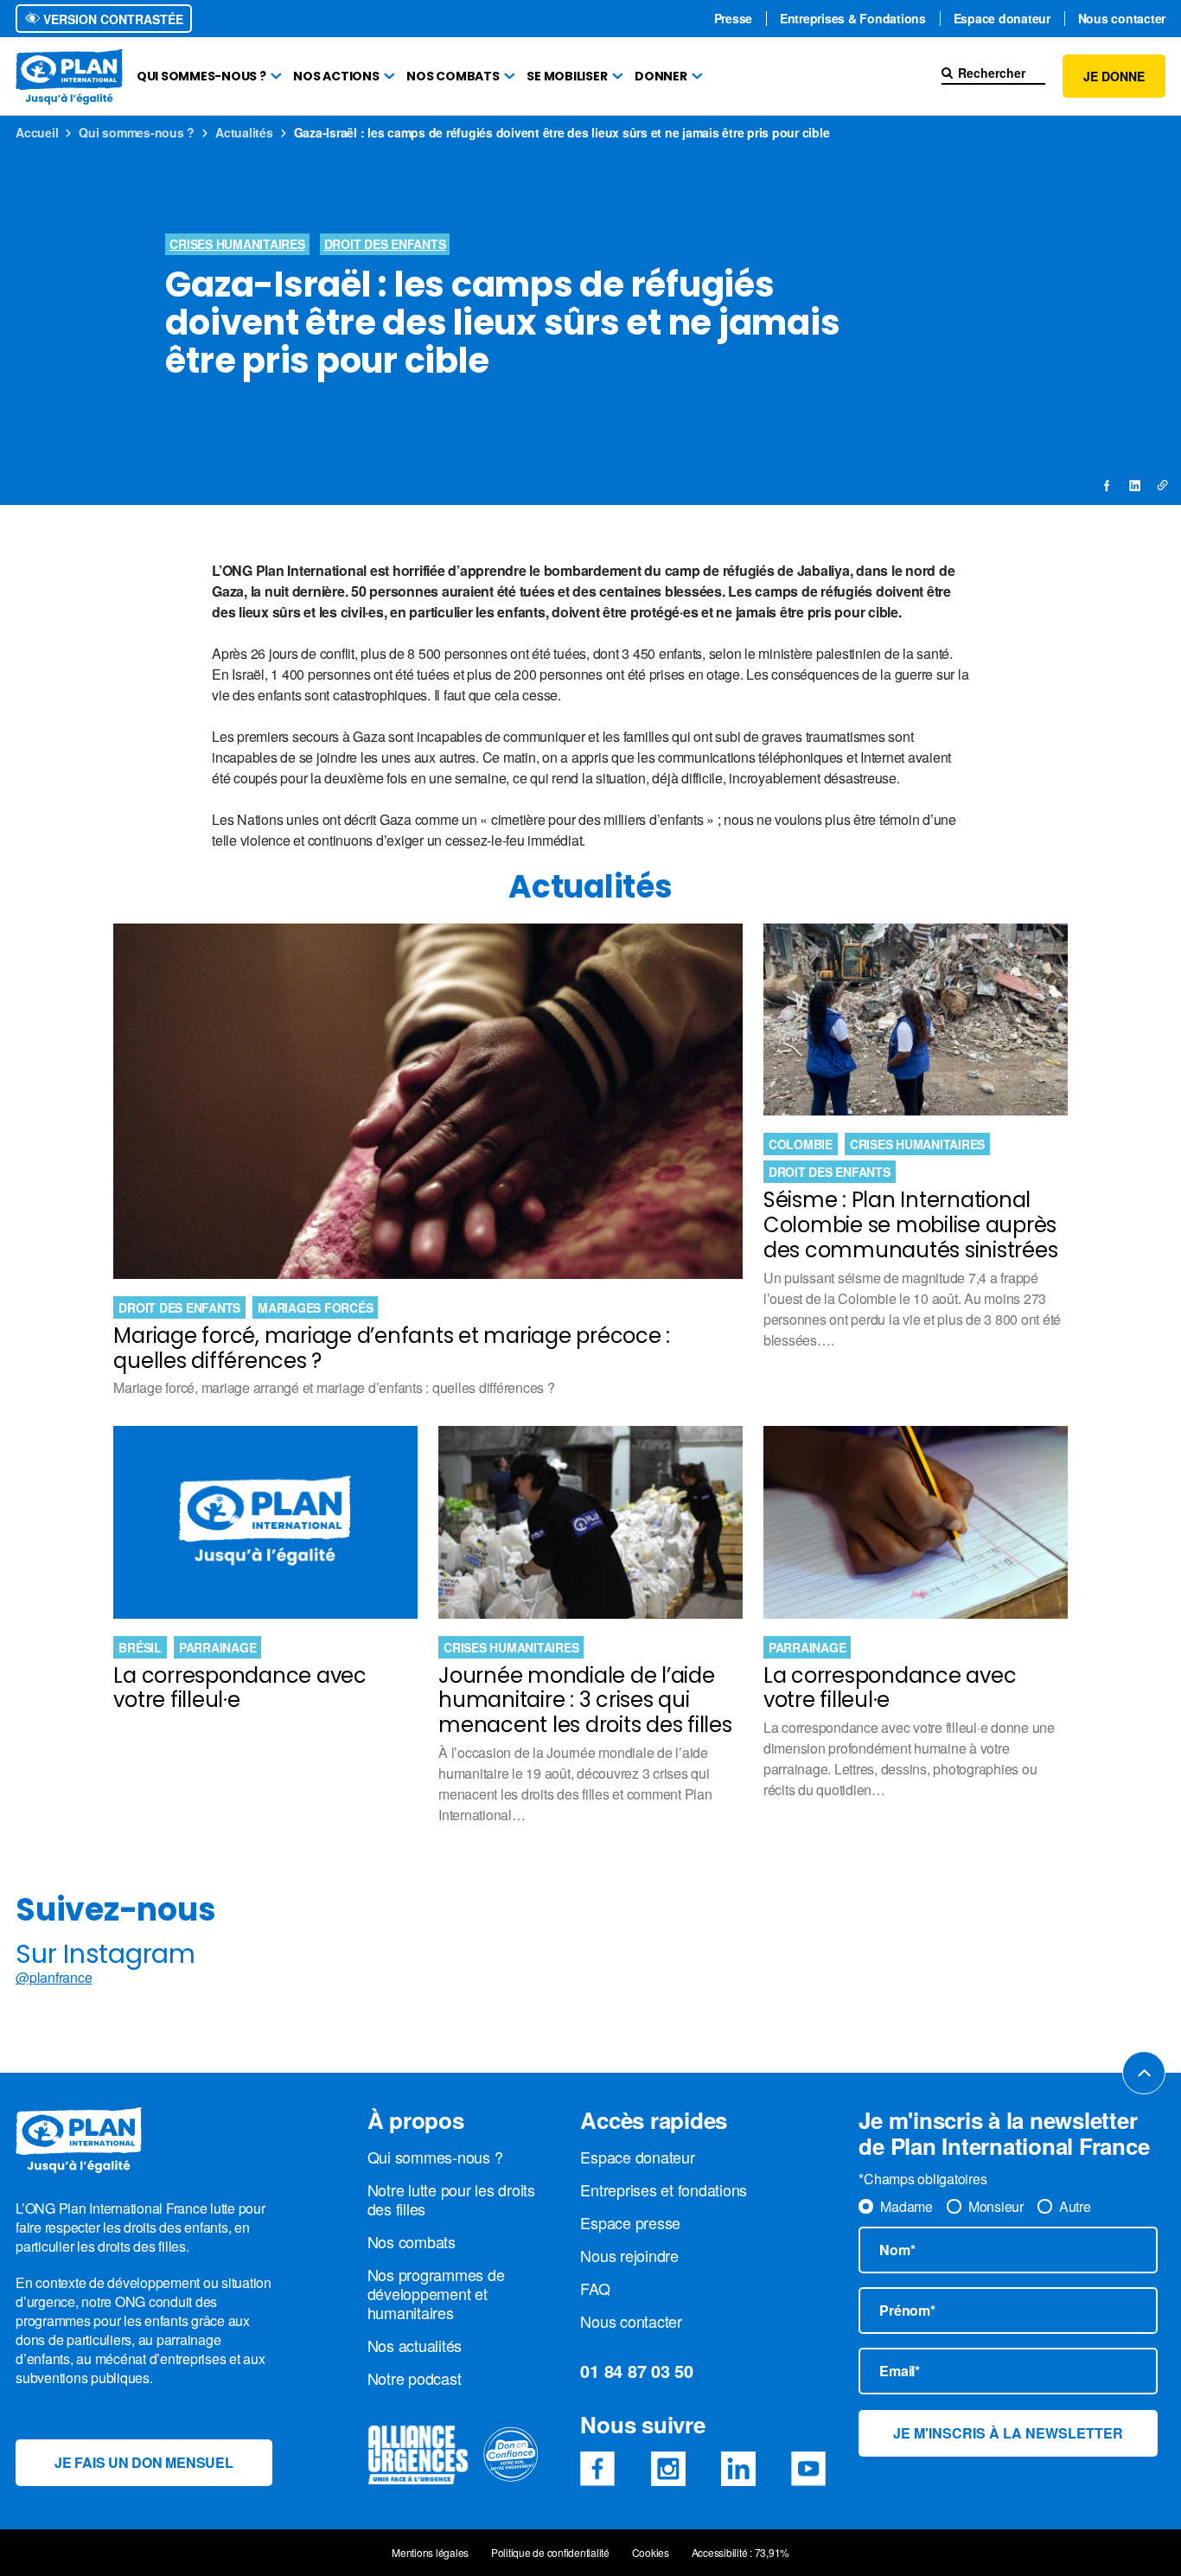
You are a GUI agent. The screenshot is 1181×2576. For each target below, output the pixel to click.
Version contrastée (112, 19)
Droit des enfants (385, 244)
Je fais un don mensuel (144, 2462)
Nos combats (453, 76)
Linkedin (738, 2469)
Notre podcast (415, 2378)
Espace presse (630, 2222)
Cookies (651, 2553)
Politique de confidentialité (550, 2553)
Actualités (244, 132)
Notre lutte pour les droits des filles (451, 2199)
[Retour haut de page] (1144, 2073)
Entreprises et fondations (664, 2189)
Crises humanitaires (237, 244)
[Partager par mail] (1162, 485)
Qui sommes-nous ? (201, 76)
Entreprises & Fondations (853, 19)
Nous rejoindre (629, 2255)
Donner (661, 76)
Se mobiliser (567, 76)
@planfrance (54, 1978)
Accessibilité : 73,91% (741, 2553)
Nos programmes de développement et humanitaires (436, 2293)
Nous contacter (1122, 19)
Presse (734, 19)
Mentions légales (430, 2553)
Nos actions (336, 76)
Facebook (597, 2469)
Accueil (37, 132)
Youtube (808, 2469)
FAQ (595, 2288)
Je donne (1114, 76)
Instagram (668, 2469)
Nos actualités (415, 2345)
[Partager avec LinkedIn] (1134, 485)
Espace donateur (1002, 19)
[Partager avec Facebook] (1108, 485)
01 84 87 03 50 (637, 2371)
